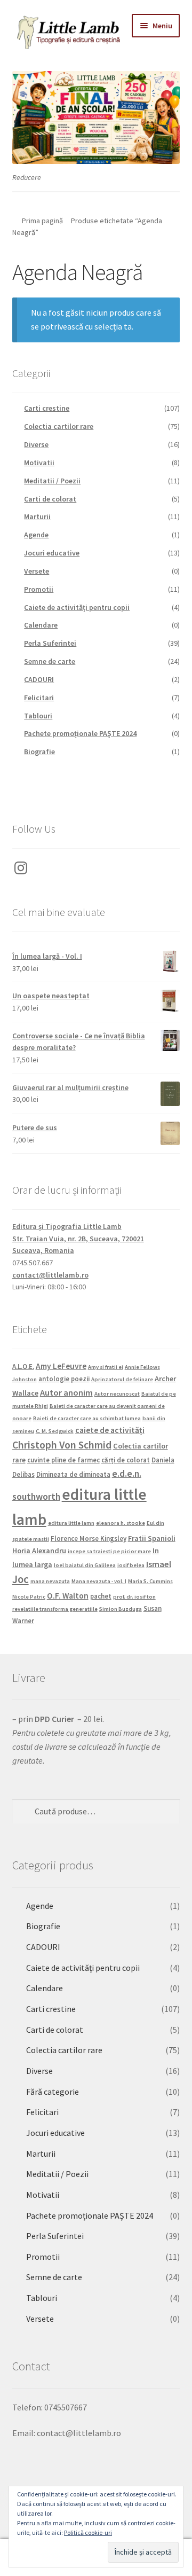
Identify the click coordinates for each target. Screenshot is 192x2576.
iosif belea (131, 1565)
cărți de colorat (126, 1460)
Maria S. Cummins (150, 1581)
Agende (36, 535)
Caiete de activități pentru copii (77, 607)
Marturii (37, 516)
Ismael (159, 1564)
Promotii (39, 589)
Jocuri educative (52, 553)
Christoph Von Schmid (62, 1445)
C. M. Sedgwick (55, 1431)
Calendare (41, 625)
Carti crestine (47, 408)
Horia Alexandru (39, 1551)
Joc (21, 1579)
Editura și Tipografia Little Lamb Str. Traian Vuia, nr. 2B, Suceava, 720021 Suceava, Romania (78, 1238)
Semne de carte (50, 661)
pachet (101, 1596)
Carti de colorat (50, 499)
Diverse (36, 444)
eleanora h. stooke (121, 1523)
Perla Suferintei (50, 643)
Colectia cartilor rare (59, 426)
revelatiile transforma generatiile (55, 1609)
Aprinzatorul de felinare (122, 1379)
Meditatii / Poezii (52, 481)
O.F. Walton (68, 1596)
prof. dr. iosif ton (134, 1597)
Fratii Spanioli (152, 1538)
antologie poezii (64, 1379)
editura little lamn (71, 1523)
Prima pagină (42, 221)
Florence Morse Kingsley (89, 1538)
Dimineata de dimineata (73, 1474)
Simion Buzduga (121, 1609)
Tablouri (38, 716)
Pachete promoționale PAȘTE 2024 (80, 733)
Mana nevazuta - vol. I (99, 1581)
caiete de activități (110, 1430)
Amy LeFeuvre (61, 1366)
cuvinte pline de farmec (63, 1460)
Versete (37, 571)
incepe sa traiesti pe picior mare (109, 1551)
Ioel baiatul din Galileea (85, 1565)
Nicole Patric (29, 1597)
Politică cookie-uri (88, 2532)
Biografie (39, 751)
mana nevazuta (50, 1581)
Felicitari (39, 698)
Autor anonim (66, 1392)
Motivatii (39, 463)
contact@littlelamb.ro (50, 1275)
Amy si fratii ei (106, 1367)
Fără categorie (53, 2092)
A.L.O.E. (23, 1366)
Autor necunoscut (117, 1394)
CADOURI (39, 679)
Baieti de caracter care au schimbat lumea (87, 1418)
